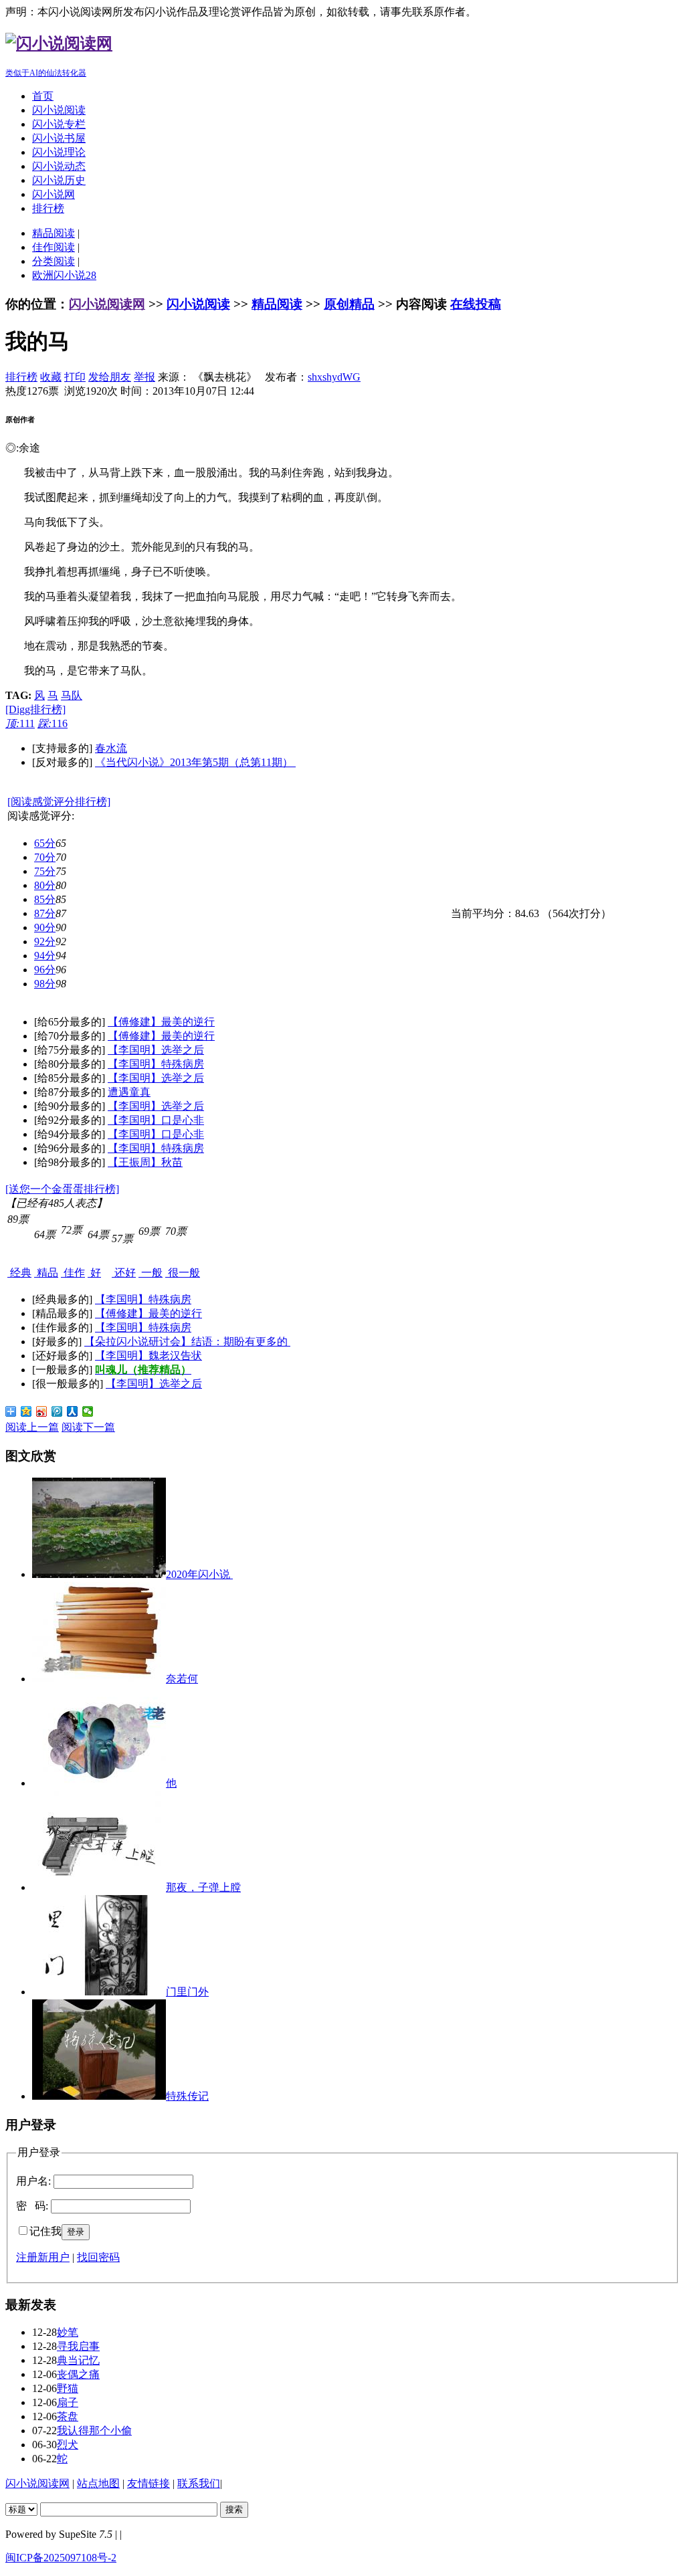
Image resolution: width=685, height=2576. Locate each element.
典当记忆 (78, 2360)
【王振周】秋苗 (145, 1162)
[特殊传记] (99, 2096)
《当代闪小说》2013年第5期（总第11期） (195, 762)
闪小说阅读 (59, 110)
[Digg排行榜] (35, 709)
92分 (45, 942)
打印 (75, 377)
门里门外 (187, 1992)
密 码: (32, 2206)
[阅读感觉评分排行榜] (59, 802)
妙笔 (68, 2332)
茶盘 (68, 2416)
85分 (45, 899)
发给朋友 (110, 377)
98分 (45, 984)
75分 (45, 871)
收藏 (51, 377)
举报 (144, 377)
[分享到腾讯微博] (57, 1411)
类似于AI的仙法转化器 (46, 73)
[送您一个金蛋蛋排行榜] (62, 1189)
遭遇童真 (129, 1092)
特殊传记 (187, 2096)
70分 (45, 857)
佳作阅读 (54, 247)
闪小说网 (54, 194)
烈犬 (68, 2445)
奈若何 (182, 1679)
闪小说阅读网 (107, 304)
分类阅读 (54, 261)
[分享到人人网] (73, 1411)
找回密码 (98, 2257)
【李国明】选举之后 (156, 1050)
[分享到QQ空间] (26, 1411)
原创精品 (349, 304)
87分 (45, 913)
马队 (72, 695)
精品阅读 (54, 233)
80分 (45, 885)
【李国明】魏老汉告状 (149, 1356)
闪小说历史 (59, 180)
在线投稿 (476, 304)
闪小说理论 (59, 152)
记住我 (45, 2231)
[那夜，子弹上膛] (99, 1887)
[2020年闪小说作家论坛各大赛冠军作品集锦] (99, 1574)
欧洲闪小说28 (64, 275)
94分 (45, 956)
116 (53, 723)
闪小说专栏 (59, 124)
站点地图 (98, 2483)
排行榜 (48, 208)
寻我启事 (78, 2346)
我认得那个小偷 (94, 2431)
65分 (45, 843)
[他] (99, 1783)
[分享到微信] (88, 1411)
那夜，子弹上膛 (203, 1887)
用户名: (33, 2181)
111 (20, 723)
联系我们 (199, 2483)
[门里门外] (99, 1992)
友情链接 (149, 2483)
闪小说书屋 (59, 138)
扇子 (68, 2402)
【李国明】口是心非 (156, 1120)
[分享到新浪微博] (42, 1411)
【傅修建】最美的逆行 (161, 1022)
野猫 (68, 2388)
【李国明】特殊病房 (156, 1064)
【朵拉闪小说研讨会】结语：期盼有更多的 (187, 1342)
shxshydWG (334, 377)
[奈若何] (99, 1679)
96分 (45, 970)
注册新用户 (43, 2257)
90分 (45, 927)
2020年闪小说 (199, 1574)
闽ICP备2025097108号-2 (61, 2558)
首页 (43, 96)
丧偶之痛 (78, 2374)
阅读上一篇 (32, 1427)
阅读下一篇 (88, 1427)
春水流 (111, 748)
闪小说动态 (59, 166)
